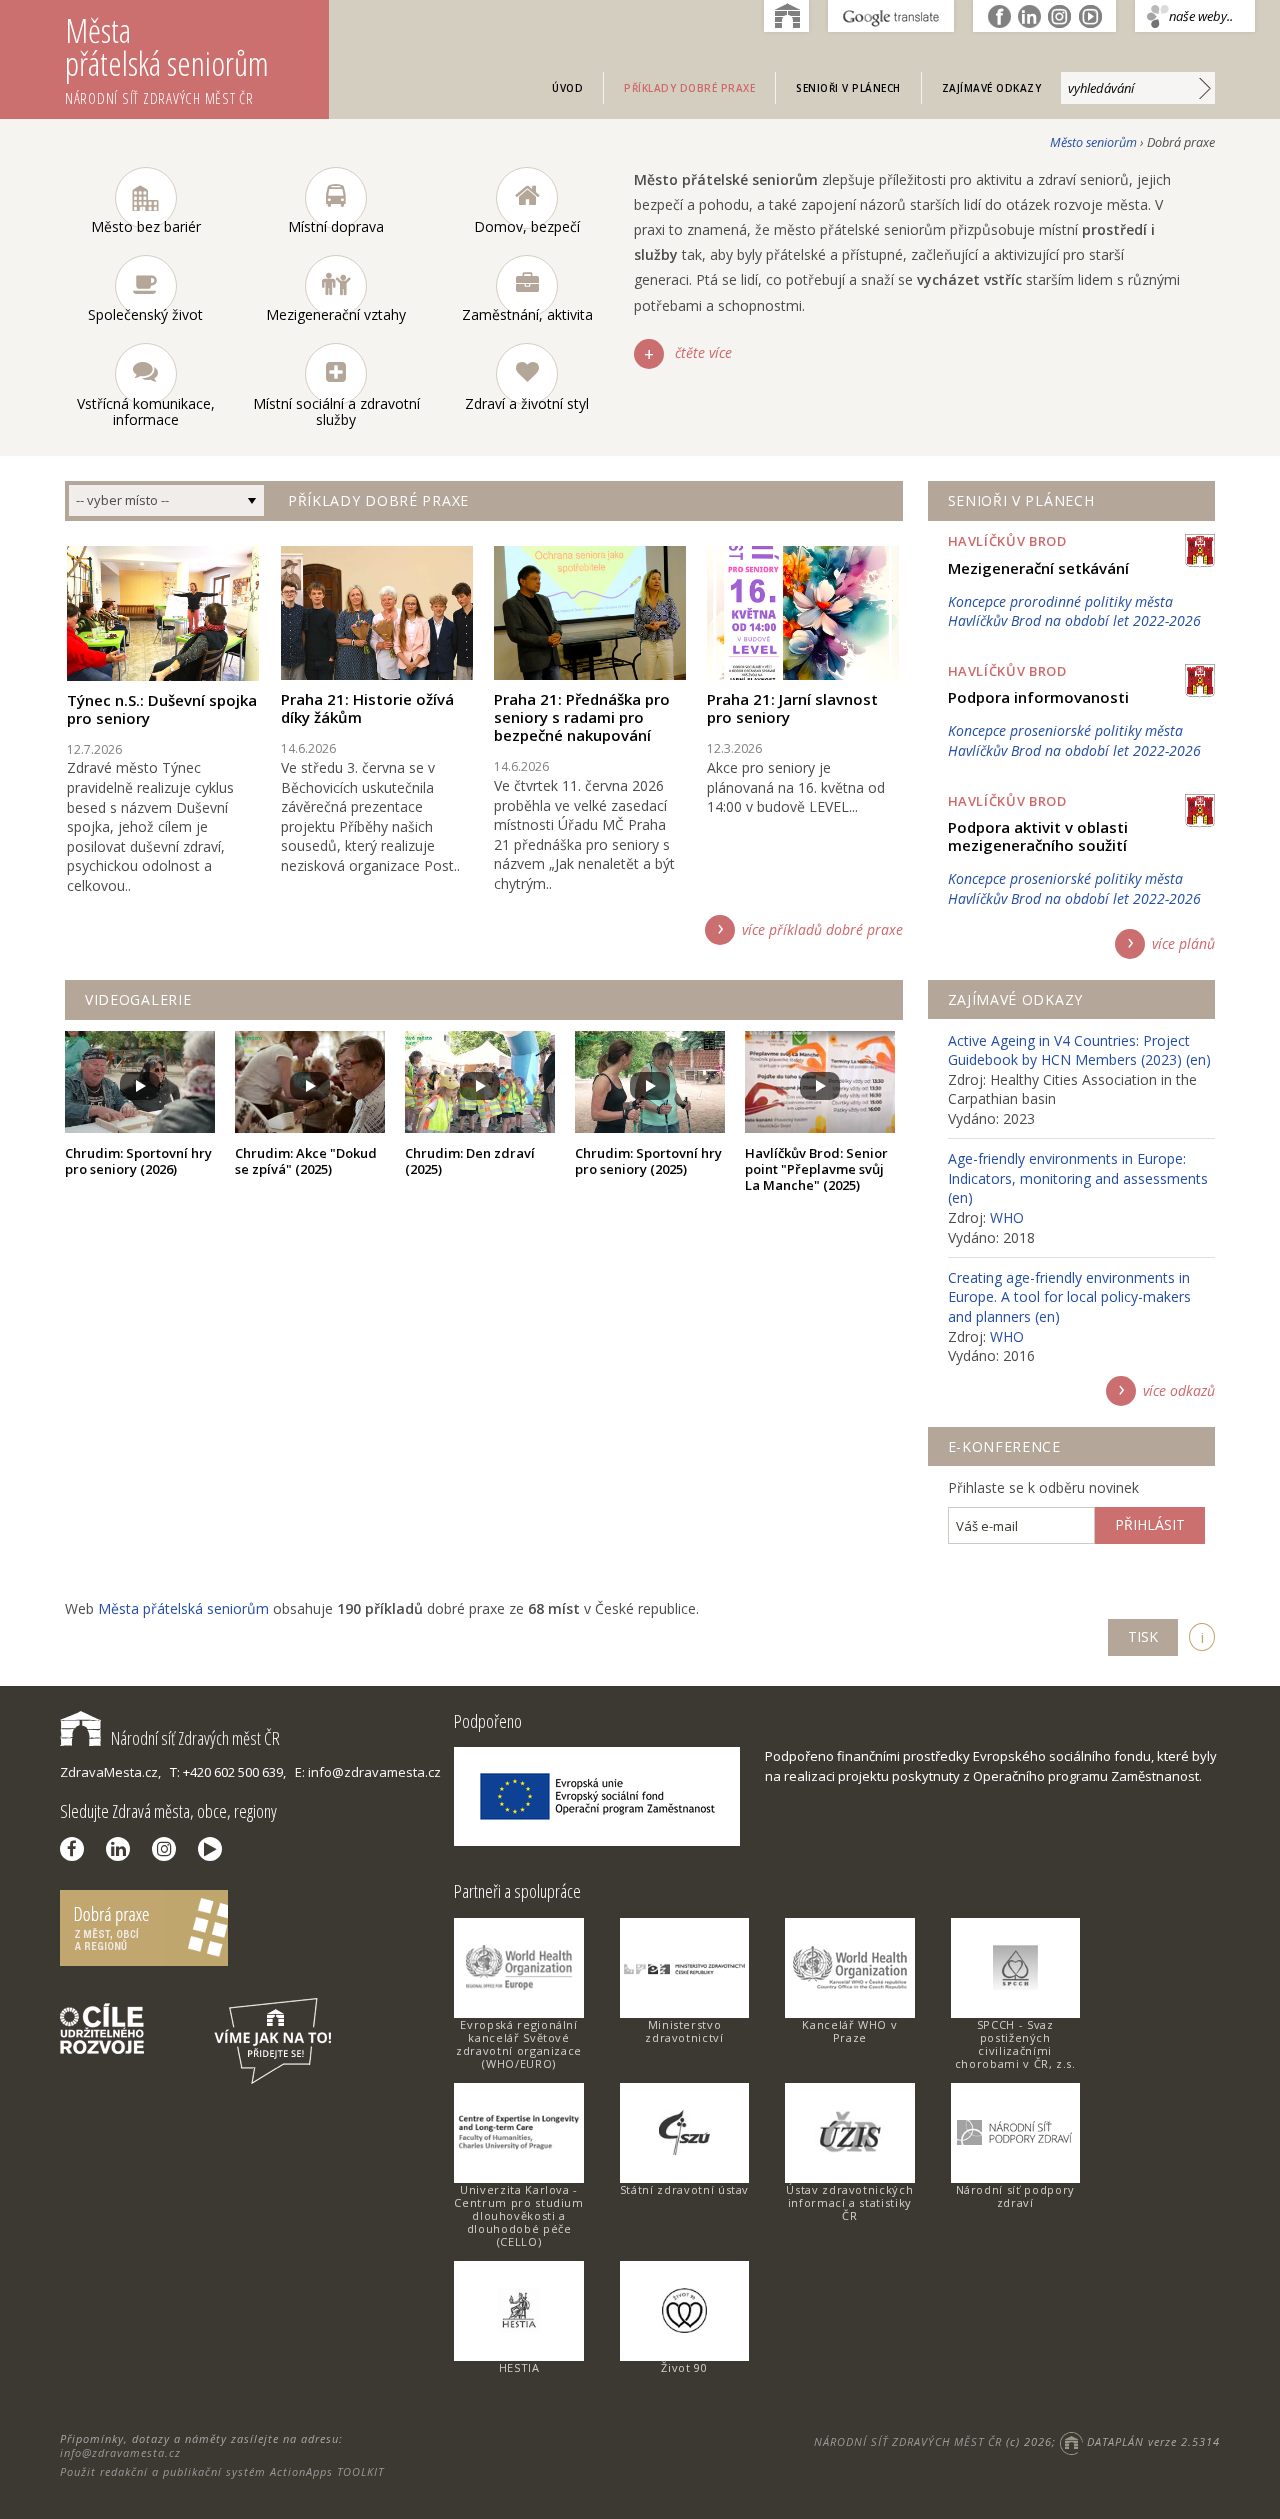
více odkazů (1179, 1390)
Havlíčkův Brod (1007, 541)
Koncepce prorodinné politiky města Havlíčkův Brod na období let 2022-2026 (1074, 611)
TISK (1143, 1636)
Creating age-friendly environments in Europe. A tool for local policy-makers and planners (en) (1069, 1297)
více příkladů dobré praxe (822, 929)
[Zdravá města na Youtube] (215, 1849)
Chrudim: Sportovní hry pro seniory (138, 1161)
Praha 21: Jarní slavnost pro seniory (792, 708)
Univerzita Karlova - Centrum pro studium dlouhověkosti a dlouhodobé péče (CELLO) (518, 2215)
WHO (1007, 1217)
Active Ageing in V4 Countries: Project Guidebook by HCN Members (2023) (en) (1079, 1050)
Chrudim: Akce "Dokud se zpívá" (306, 1161)
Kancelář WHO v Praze (849, 2031)
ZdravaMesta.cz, (110, 1772)
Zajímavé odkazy (992, 88)
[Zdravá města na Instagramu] (169, 1849)
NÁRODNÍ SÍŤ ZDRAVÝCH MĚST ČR (908, 2441)
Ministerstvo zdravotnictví (684, 2031)
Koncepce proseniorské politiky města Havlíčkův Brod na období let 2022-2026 (1074, 740)
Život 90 (684, 2367)
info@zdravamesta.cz (120, 2452)
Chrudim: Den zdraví (470, 1161)
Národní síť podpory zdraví (1015, 2196)
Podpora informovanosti (1038, 697)
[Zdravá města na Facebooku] (77, 1849)
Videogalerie (138, 999)
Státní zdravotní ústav (684, 2189)
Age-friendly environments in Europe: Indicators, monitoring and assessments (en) (1078, 1178)
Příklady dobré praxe (689, 88)
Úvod (567, 88)
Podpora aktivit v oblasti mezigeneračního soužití (1038, 836)
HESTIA (519, 2367)
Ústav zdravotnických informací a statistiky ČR (849, 2202)
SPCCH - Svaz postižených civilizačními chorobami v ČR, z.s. (1015, 2044)
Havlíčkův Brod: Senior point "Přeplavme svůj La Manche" (816, 1168)
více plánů (1183, 943)
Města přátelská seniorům (167, 58)
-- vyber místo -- (122, 500)
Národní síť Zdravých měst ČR (195, 1738)
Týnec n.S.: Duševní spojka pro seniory (162, 709)
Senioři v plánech (848, 88)
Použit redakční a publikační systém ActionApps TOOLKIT (222, 2471)
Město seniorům (1093, 142)
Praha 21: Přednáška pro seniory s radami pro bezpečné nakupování (582, 717)
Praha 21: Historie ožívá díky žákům (367, 708)
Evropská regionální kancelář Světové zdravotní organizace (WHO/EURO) (519, 2044)
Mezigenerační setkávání (1038, 568)
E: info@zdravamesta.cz (368, 1772)
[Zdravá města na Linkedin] (123, 1849)
